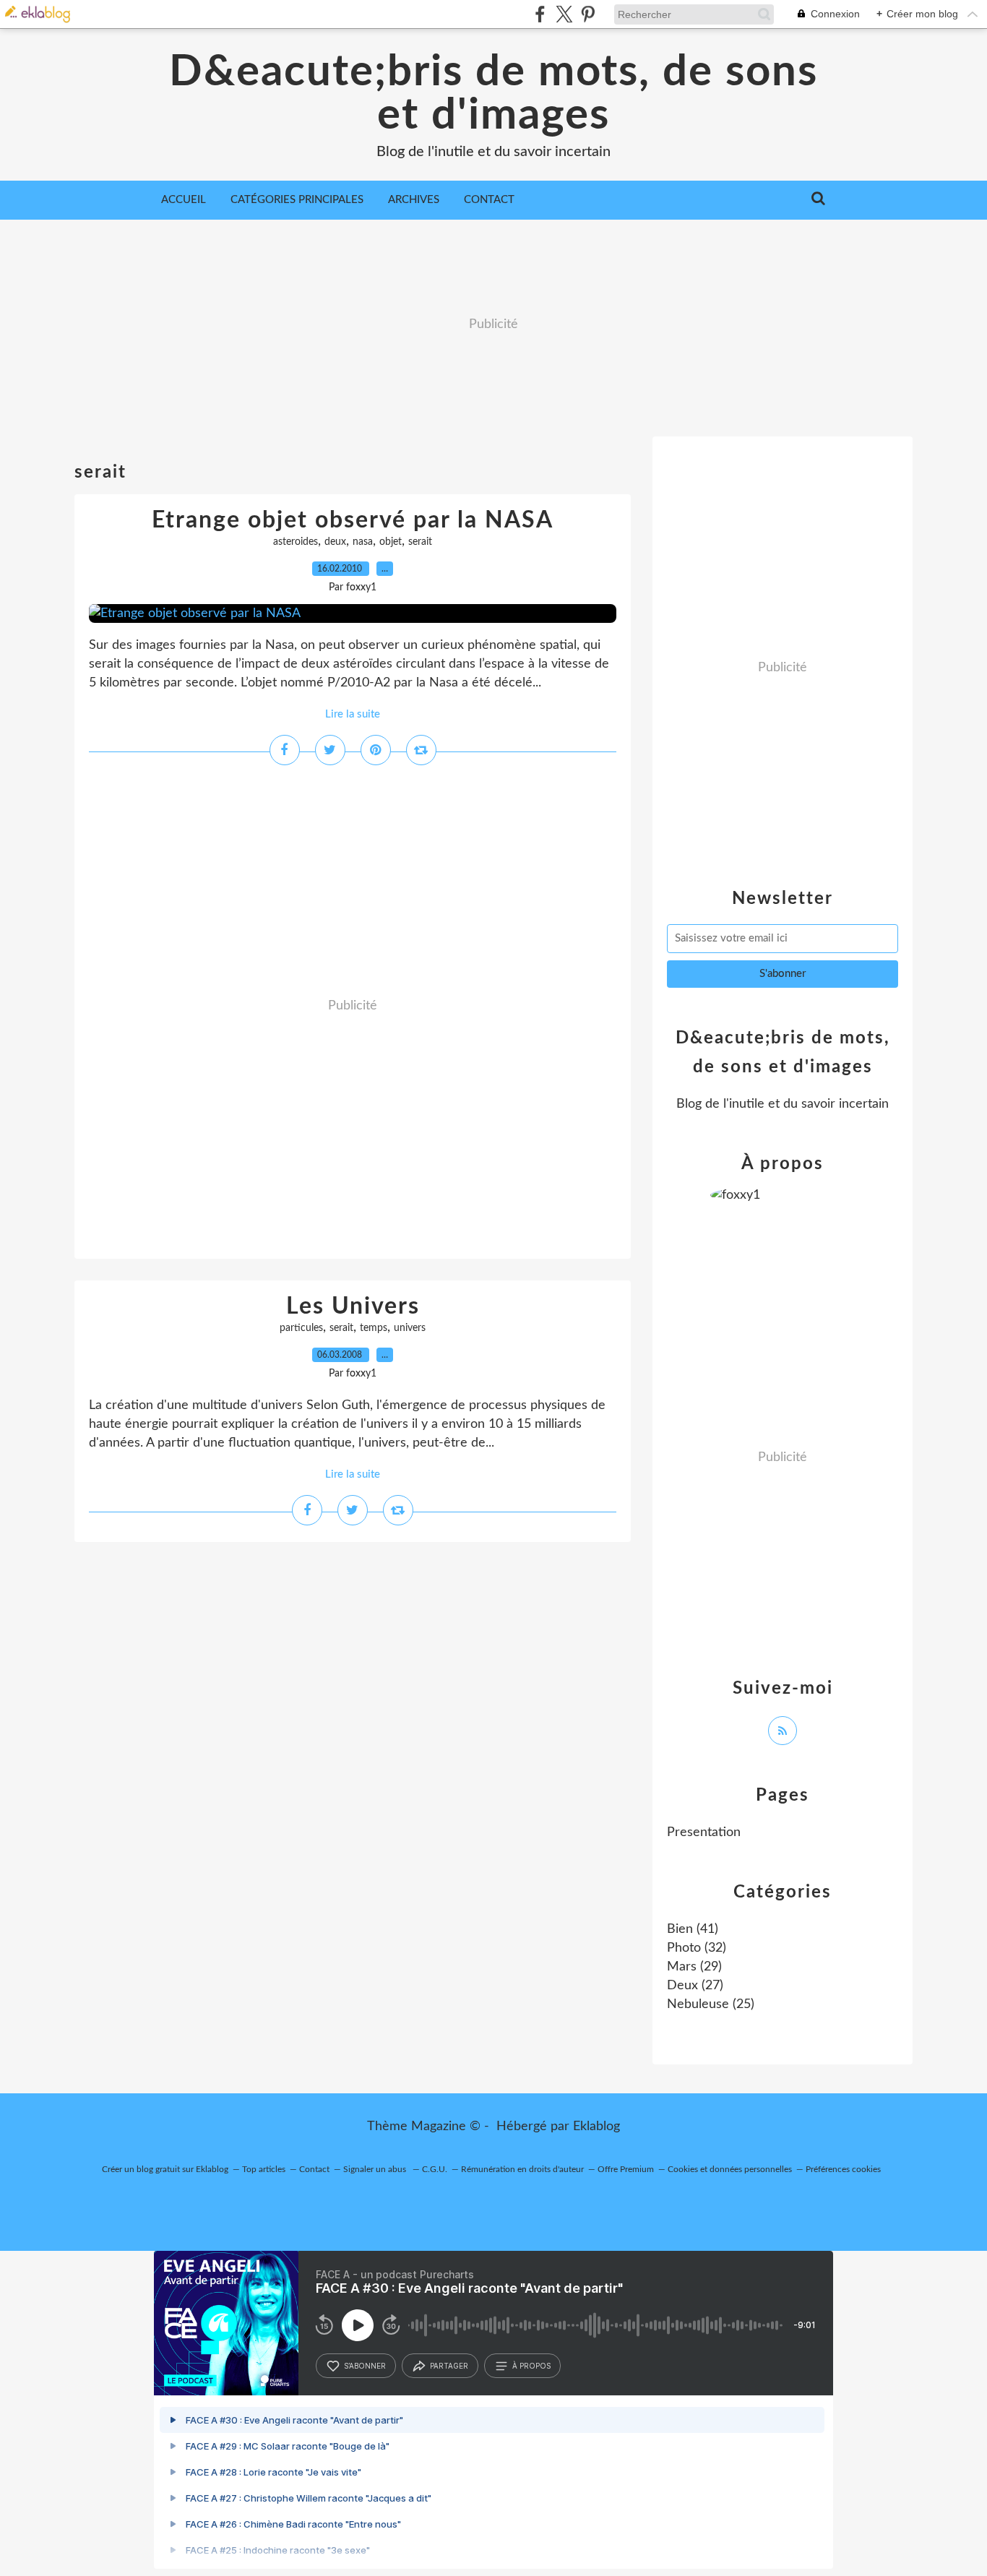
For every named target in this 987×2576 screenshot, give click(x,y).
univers (410, 1328)
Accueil (184, 200)
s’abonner (365, 2366)
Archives (414, 200)
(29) (694, 1967)
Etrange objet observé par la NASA (353, 520)
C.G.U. (435, 2169)
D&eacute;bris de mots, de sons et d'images (493, 94)
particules (301, 1328)
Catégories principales (297, 200)
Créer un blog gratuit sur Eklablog (165, 2169)
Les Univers (353, 1306)
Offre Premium (626, 2169)
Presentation (704, 1832)
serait (420, 542)
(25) (711, 2004)
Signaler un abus (376, 2169)
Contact (489, 200)
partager (449, 2366)
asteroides (296, 542)
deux (335, 542)
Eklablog (596, 2127)
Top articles (264, 2169)
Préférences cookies (843, 2169)
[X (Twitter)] (564, 14)
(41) (693, 1929)
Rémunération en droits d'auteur (522, 2169)
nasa (363, 542)
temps (374, 1328)
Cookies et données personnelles (730, 2169)
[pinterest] (588, 14)
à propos (531, 2366)
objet (391, 542)
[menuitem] (184, 200)
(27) (695, 1986)
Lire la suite (353, 714)
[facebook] (540, 14)
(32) (697, 1948)
